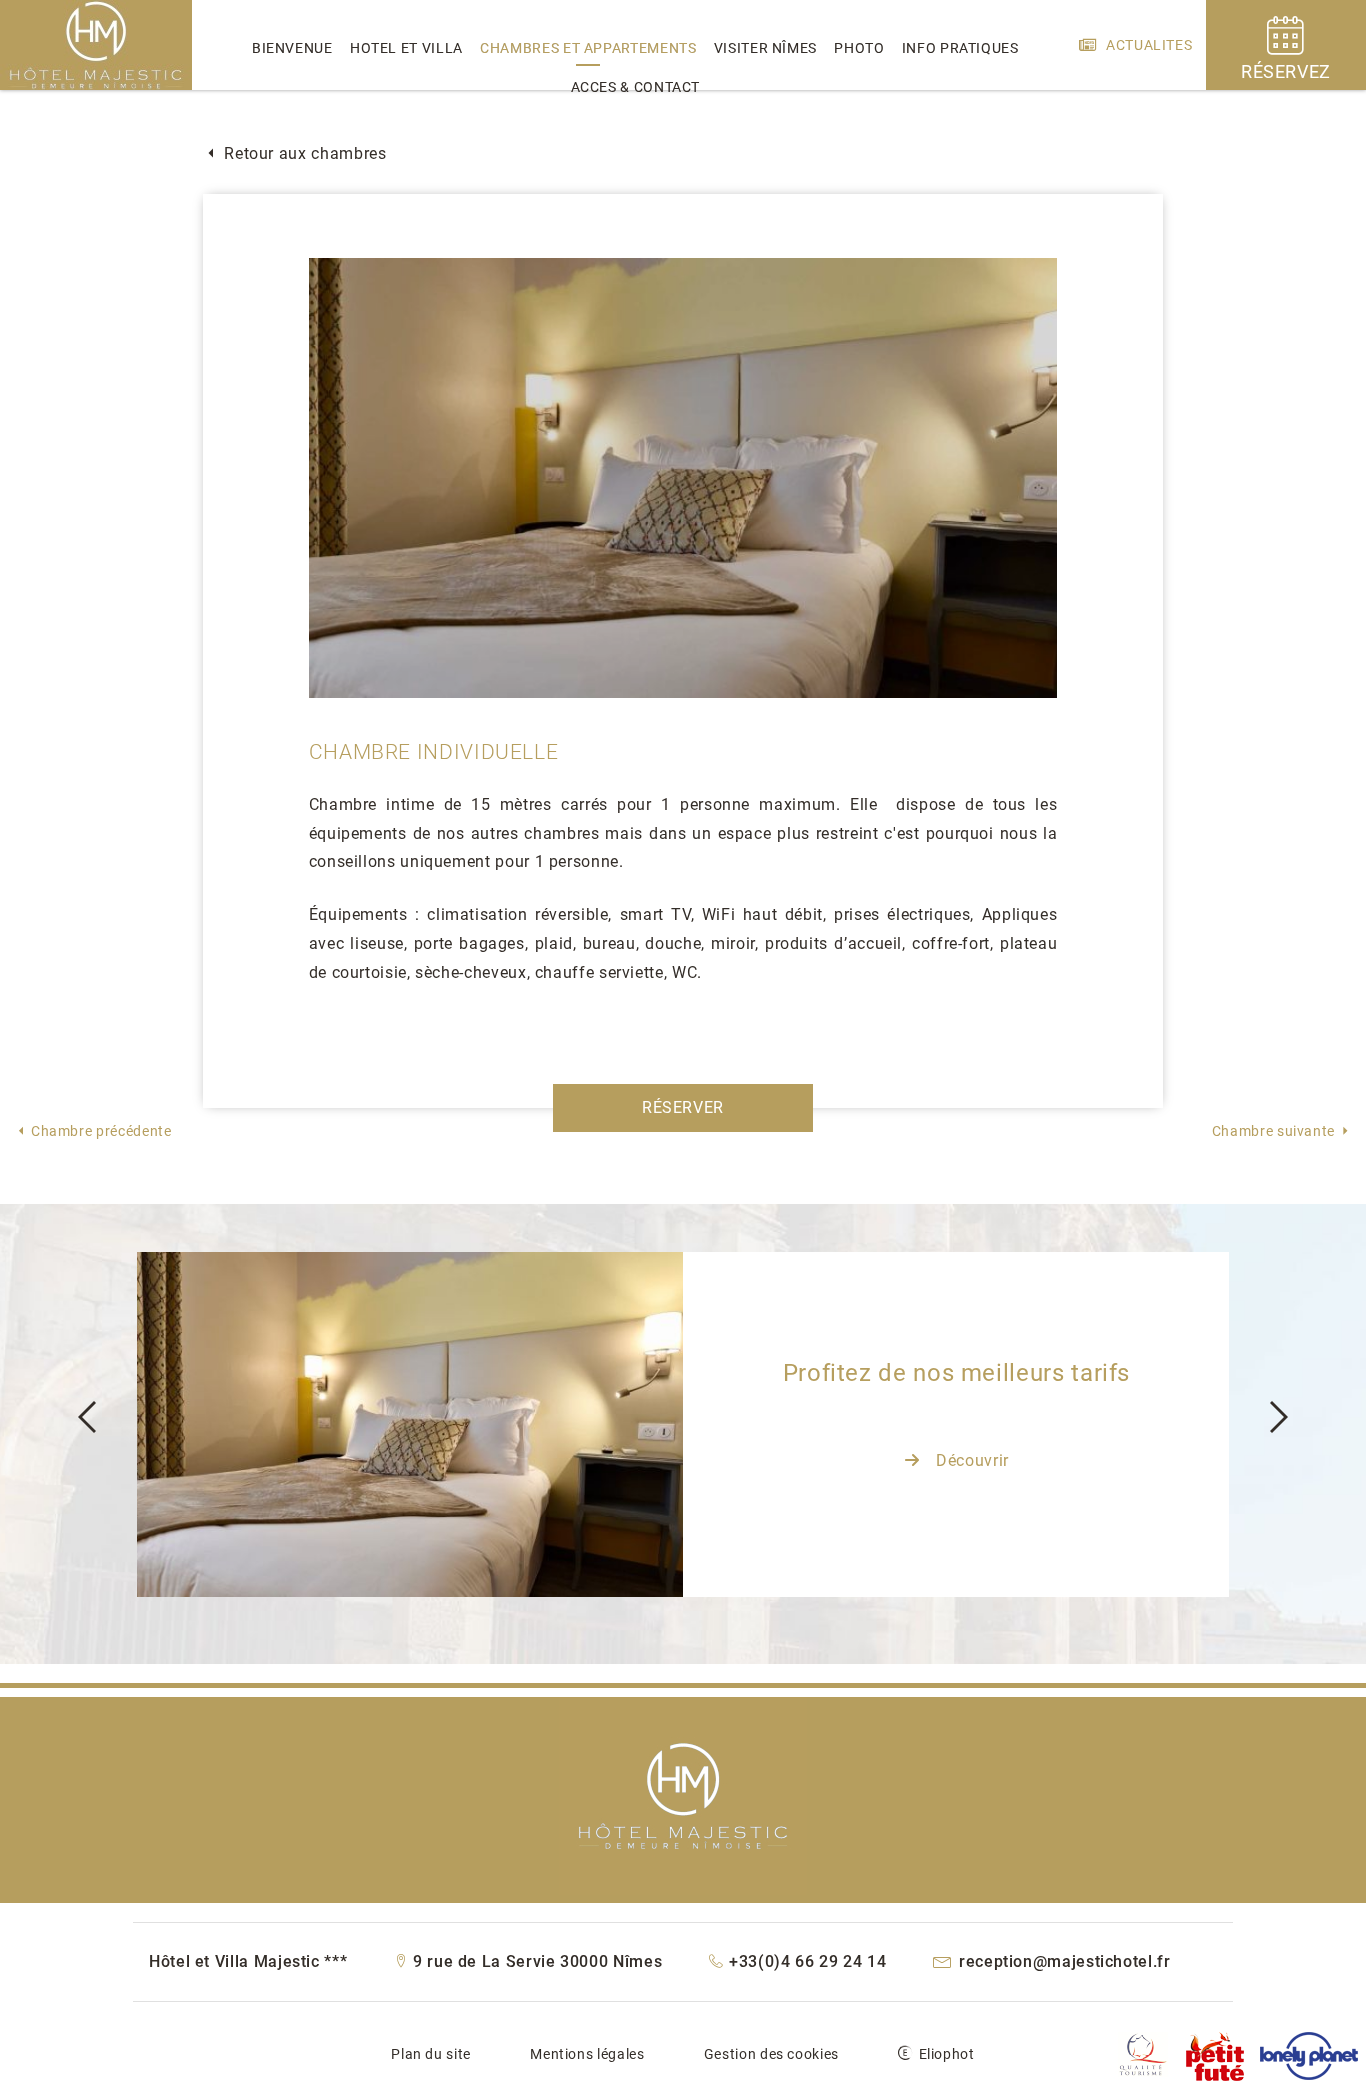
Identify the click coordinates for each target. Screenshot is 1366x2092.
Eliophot (947, 2054)
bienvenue (292, 48)
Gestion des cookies (771, 2054)
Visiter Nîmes (765, 48)
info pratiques (960, 48)
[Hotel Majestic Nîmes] (96, 85)
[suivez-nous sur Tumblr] (1143, 2058)
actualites (1147, 45)
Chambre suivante (1273, 1131)
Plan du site (431, 2054)
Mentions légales (587, 2054)
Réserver (683, 1107)
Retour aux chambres (303, 153)
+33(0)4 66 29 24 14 (806, 1961)
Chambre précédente (101, 1131)
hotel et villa (406, 48)
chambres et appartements (588, 48)
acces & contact (636, 87)
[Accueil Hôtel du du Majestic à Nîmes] (683, 1793)
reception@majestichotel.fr (1062, 1961)
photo (859, 48)
